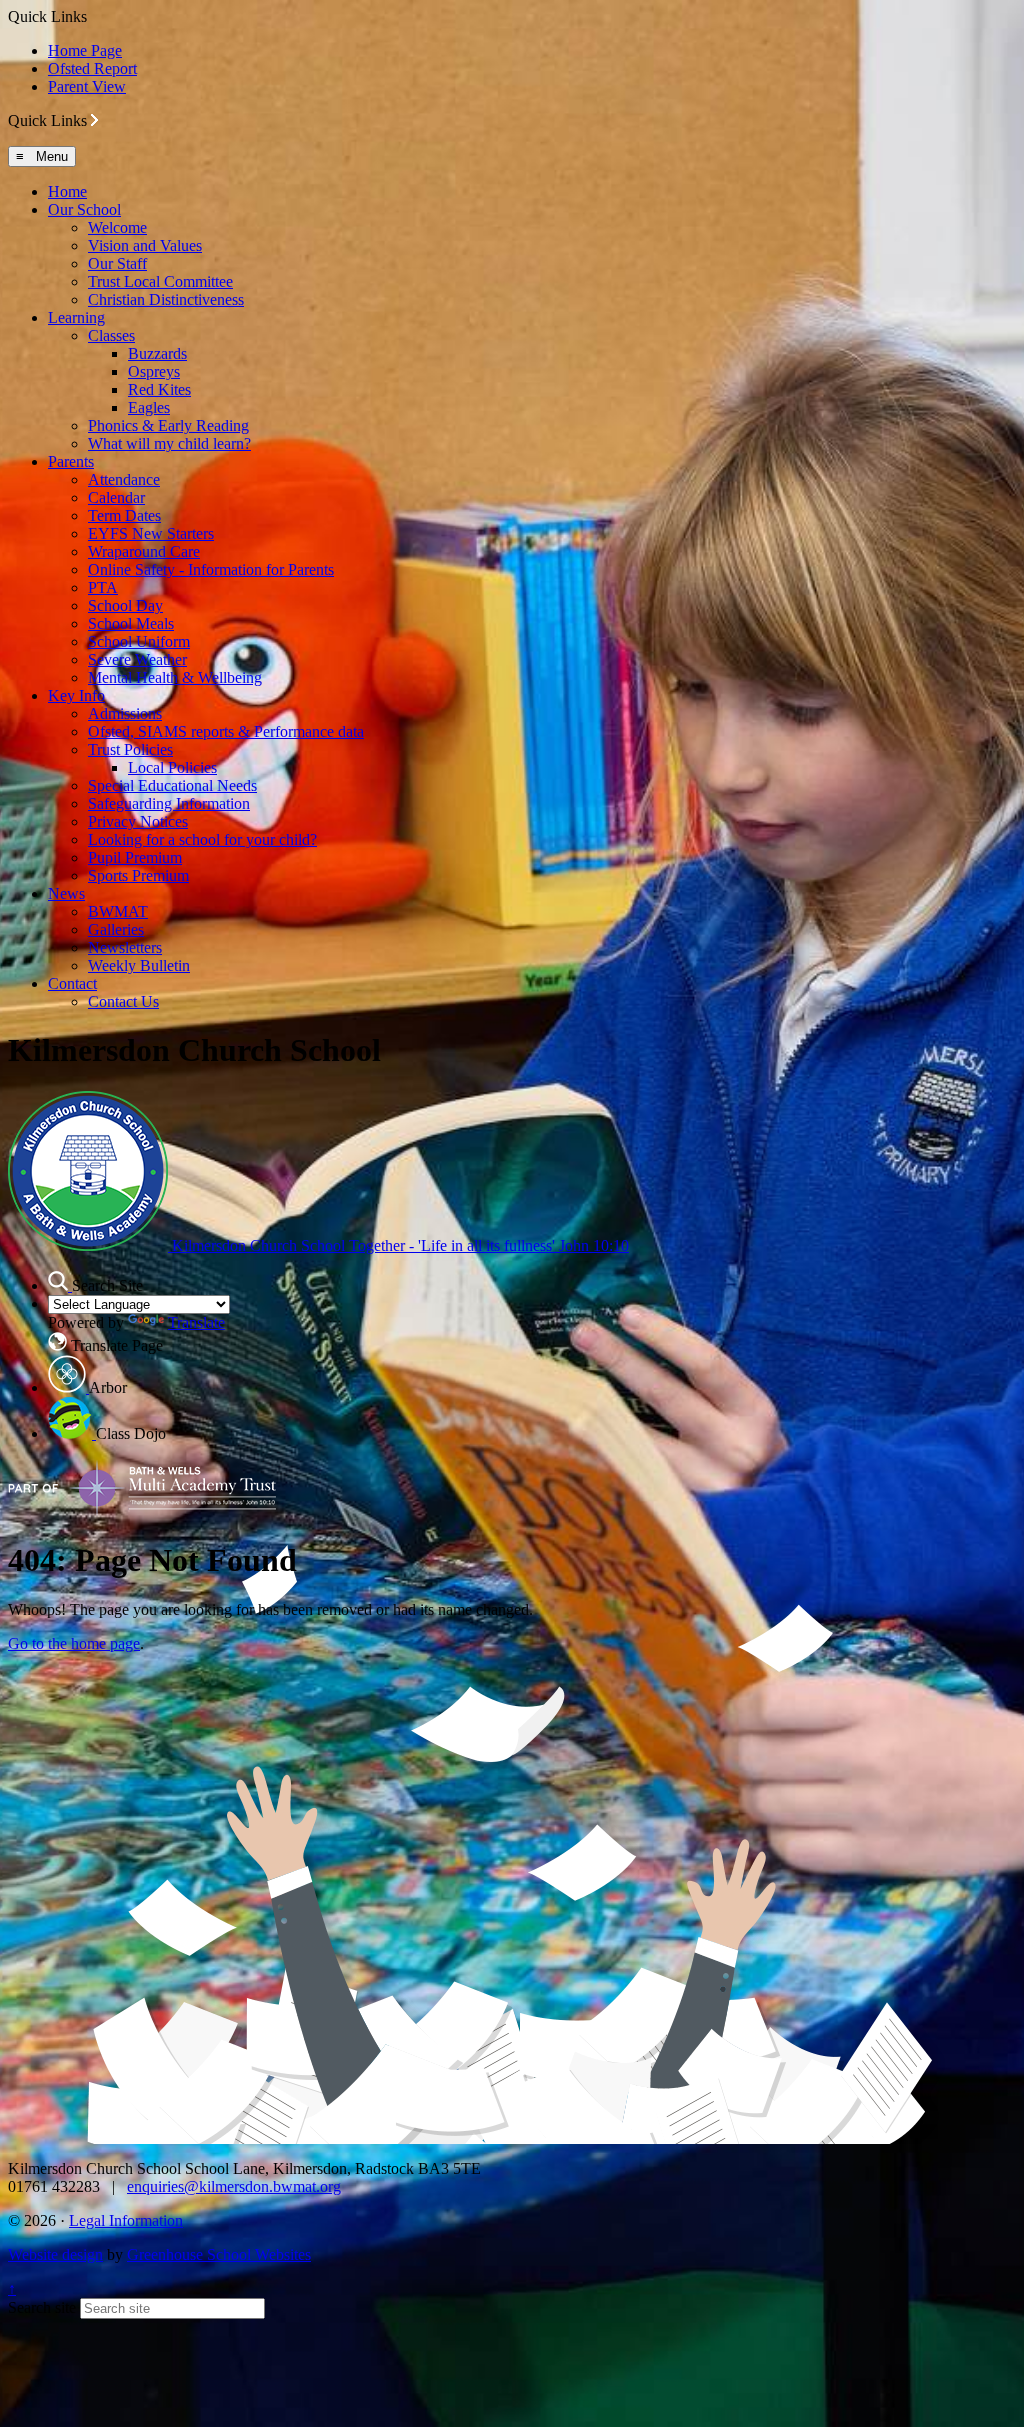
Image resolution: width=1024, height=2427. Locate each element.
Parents (71, 461)
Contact (72, 983)
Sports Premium (138, 875)
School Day (125, 605)
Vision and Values (145, 245)
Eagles (149, 407)
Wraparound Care (144, 551)
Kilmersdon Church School (398, 1245)
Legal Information (126, 2220)
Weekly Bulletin (139, 965)
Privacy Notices (138, 821)
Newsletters (125, 947)
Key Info (76, 695)
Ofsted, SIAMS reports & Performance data (226, 731)
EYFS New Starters (151, 533)
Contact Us (123, 1001)
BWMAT (118, 911)
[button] (94, 120)
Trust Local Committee (160, 281)
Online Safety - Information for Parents (211, 569)
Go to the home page (74, 1643)
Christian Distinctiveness (166, 299)
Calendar (116, 497)
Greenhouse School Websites (219, 2254)
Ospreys (154, 371)
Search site (42, 2307)
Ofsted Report (92, 68)
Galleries (116, 929)
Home (67, 191)
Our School (84, 209)
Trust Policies (130, 749)
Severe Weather (137, 659)
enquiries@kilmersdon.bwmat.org (234, 2186)
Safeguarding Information (169, 803)
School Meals (131, 623)
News (66, 893)
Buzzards (157, 353)
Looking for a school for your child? (202, 839)
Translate (196, 1322)
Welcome (117, 227)
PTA (103, 587)
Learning (76, 317)
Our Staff (117, 263)
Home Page (85, 50)
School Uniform (139, 641)
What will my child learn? (169, 443)
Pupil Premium (135, 857)
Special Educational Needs (172, 785)
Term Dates (124, 515)
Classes (111, 335)
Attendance (124, 479)
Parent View (87, 86)
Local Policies (172, 767)
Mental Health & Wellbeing (175, 677)
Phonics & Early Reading (168, 425)
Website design (55, 2254)
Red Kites (159, 389)
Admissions (125, 713)
